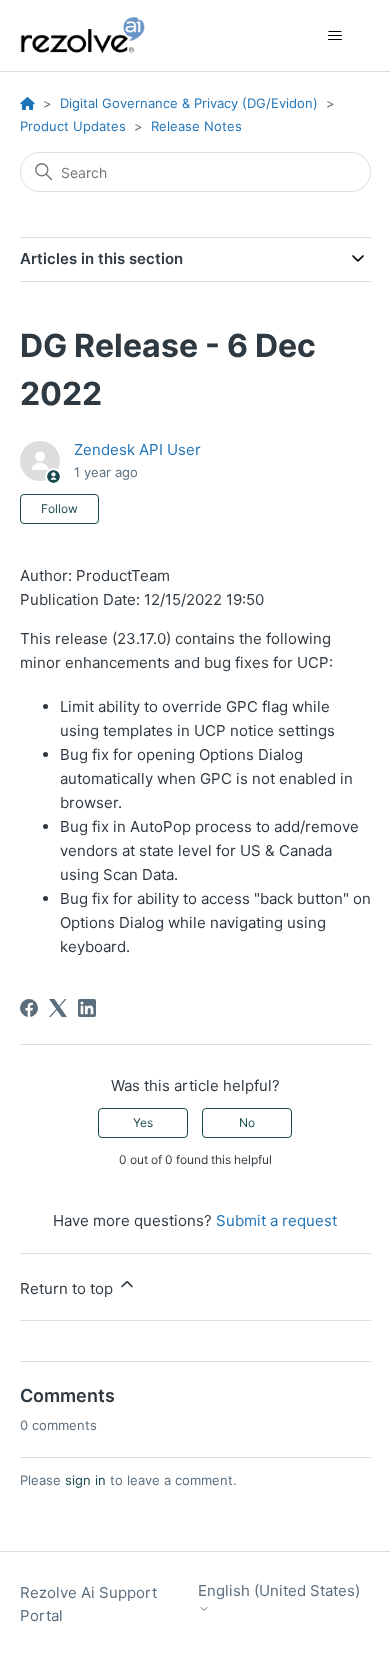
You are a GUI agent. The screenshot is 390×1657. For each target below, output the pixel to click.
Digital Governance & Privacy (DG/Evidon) (189, 103)
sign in (85, 1480)
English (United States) (279, 1591)
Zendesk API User (137, 449)
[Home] (94, 35)
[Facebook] (29, 1008)
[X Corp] (58, 1008)
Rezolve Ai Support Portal (88, 1604)
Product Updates (73, 126)
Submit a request (276, 1220)
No (247, 1122)
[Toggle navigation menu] (335, 36)
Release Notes (196, 126)
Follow (59, 508)
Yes (143, 1122)
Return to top (68, 1288)
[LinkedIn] (87, 1008)
